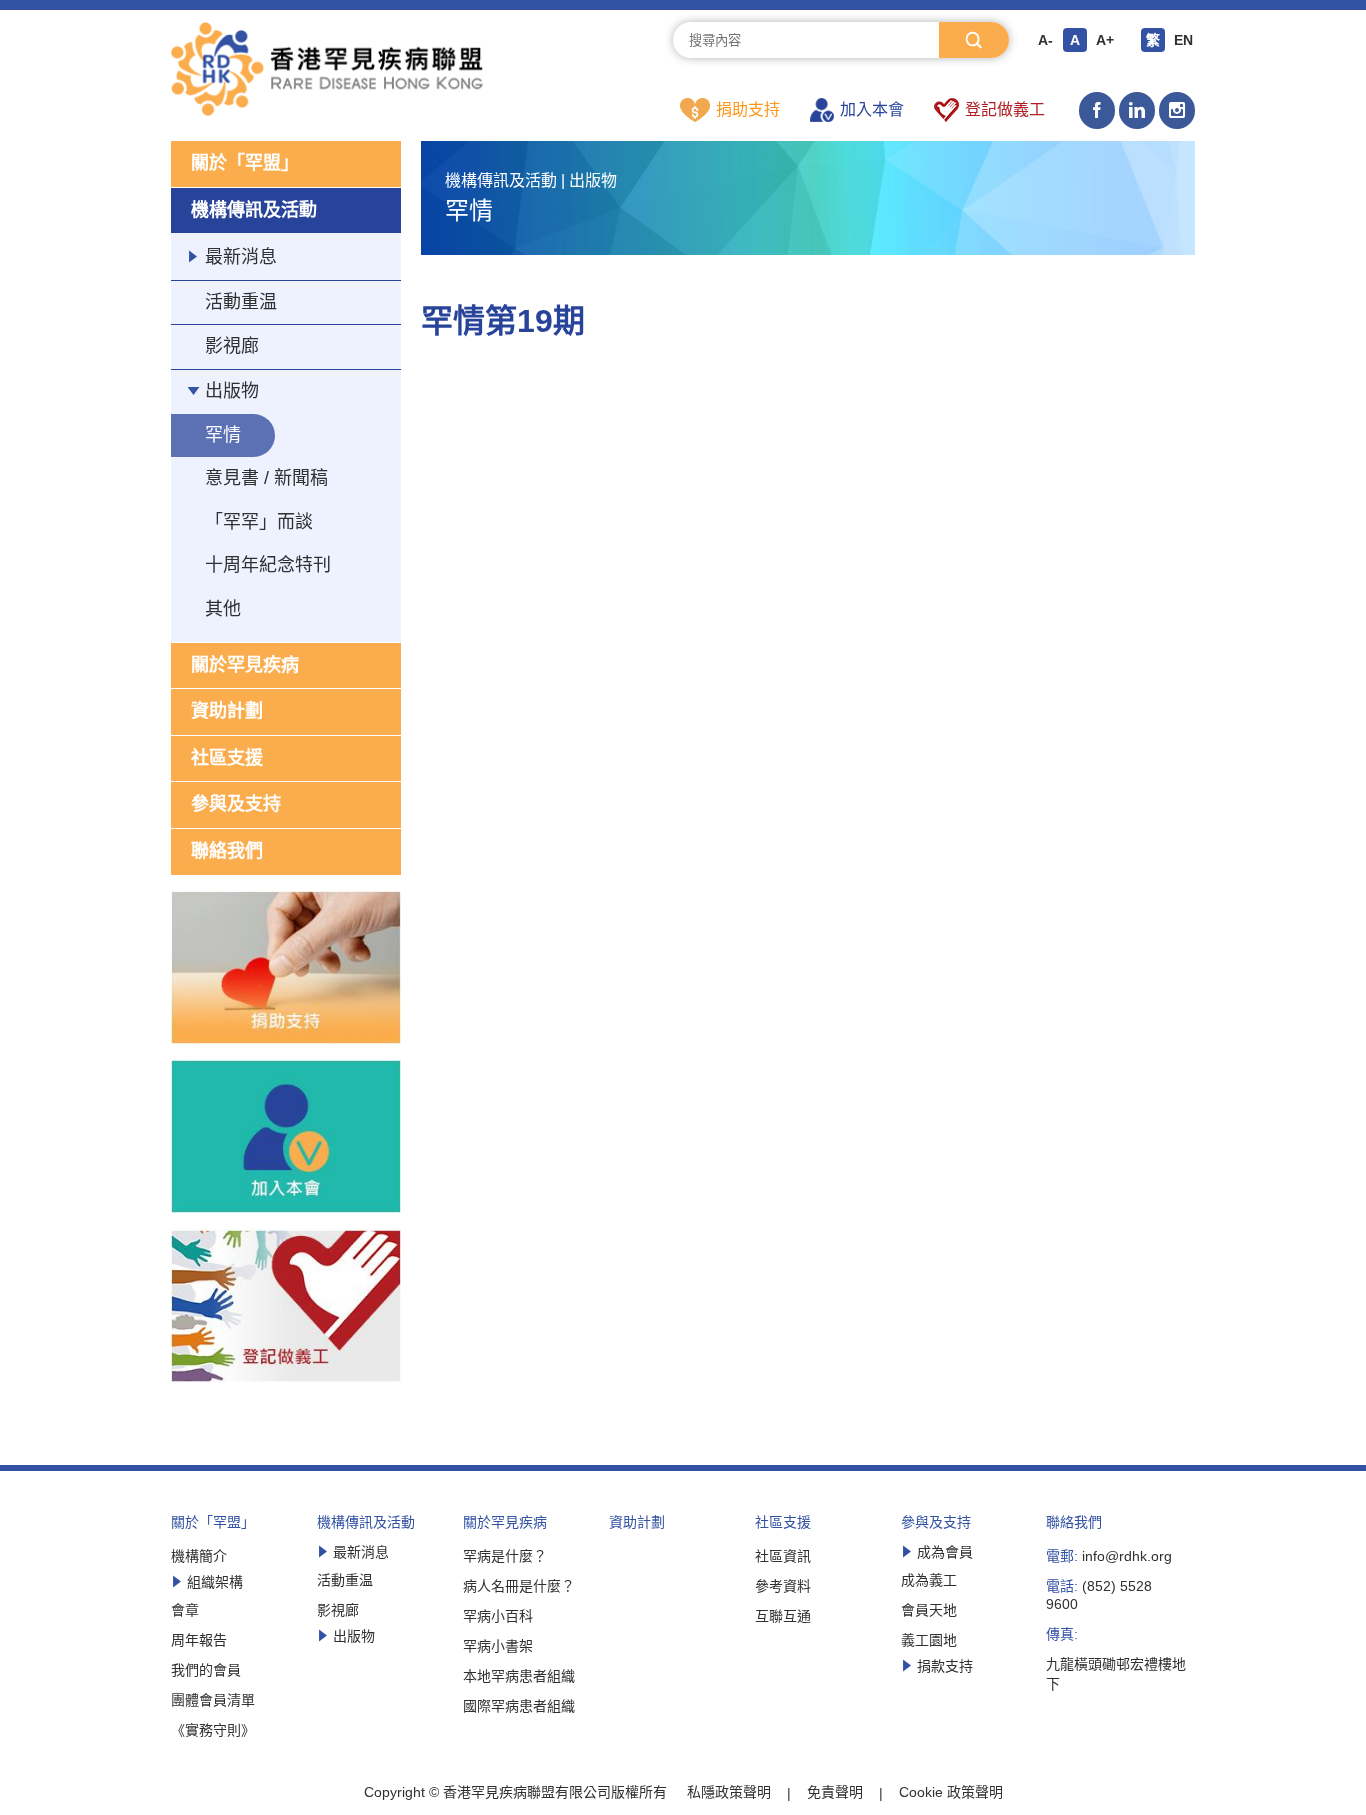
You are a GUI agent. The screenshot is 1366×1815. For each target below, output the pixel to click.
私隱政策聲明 (729, 1792)
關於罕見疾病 (245, 665)
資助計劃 (227, 711)
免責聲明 (835, 1792)
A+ (1105, 40)
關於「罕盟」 (245, 163)
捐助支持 (748, 109)
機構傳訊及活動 (254, 210)
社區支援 (227, 758)
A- (1045, 40)
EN (1183, 40)
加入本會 (872, 109)
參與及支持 (236, 804)
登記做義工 (1005, 109)
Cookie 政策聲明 (951, 1792)
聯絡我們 (227, 851)
